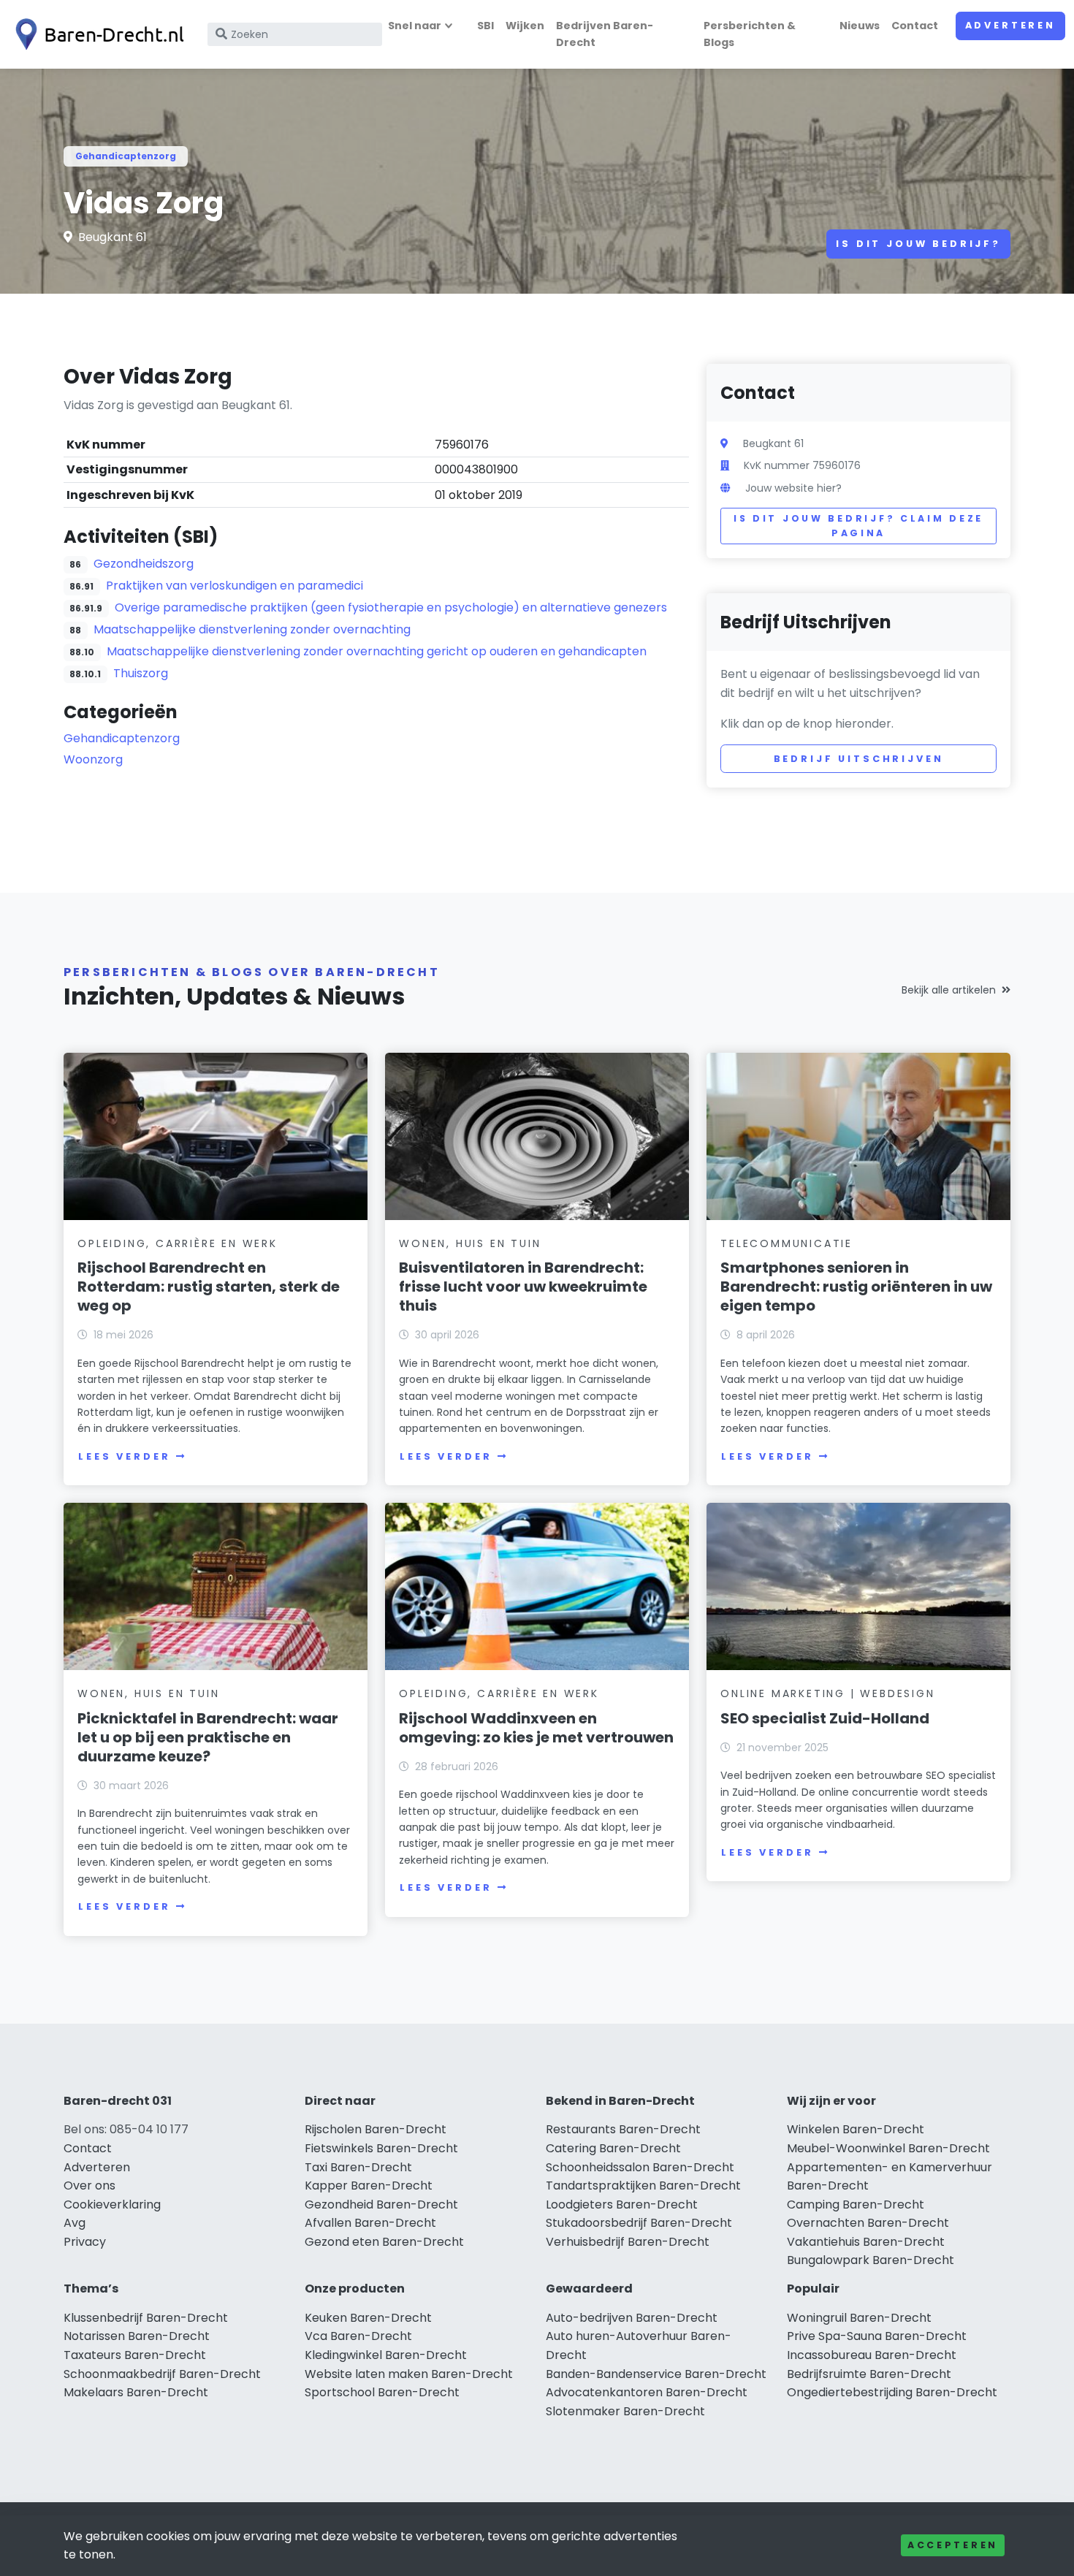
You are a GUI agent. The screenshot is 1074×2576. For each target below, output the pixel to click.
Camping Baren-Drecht (856, 2205)
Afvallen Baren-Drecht (370, 2223)
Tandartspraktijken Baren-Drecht (643, 2186)
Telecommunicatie (787, 1243)
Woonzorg (93, 759)
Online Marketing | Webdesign (827, 1693)
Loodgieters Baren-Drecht (622, 2205)
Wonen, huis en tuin (470, 1243)
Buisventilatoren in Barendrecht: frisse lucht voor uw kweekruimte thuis (523, 1287)
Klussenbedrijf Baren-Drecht (146, 2318)
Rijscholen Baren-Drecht (376, 2129)
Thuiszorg (141, 673)
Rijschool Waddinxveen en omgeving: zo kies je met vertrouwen (536, 1728)
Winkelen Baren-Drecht (856, 2129)
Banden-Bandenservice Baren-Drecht (656, 2374)
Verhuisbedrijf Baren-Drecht (628, 2242)
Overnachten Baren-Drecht (868, 2223)
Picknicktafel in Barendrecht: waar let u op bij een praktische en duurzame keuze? (208, 1737)
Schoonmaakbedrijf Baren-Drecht (162, 2374)
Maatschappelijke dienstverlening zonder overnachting (252, 629)
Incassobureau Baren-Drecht (872, 2355)
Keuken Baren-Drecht (368, 2318)
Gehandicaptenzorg (126, 156)
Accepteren (953, 2545)
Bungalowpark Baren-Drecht (871, 2260)
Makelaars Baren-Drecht (136, 2392)
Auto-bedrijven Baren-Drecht (632, 2318)
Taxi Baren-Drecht (358, 2167)
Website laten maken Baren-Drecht (409, 2374)
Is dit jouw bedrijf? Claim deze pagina (858, 526)
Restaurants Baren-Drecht (623, 2129)
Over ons (89, 2186)
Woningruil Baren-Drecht (859, 2318)
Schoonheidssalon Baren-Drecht (640, 2167)
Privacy (85, 2242)
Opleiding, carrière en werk (178, 1243)
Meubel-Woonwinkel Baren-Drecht (888, 2148)
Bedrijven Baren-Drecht (605, 34)
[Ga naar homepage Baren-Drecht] (96, 34)
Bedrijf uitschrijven (859, 759)
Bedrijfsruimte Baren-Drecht (869, 2374)
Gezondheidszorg (144, 564)
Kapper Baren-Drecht (369, 2186)
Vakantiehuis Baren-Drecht (866, 2242)
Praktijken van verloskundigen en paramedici (235, 586)
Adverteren (1010, 25)
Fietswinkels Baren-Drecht (381, 2148)
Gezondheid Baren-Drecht (381, 2205)
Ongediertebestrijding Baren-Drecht (892, 2392)
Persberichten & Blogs (750, 34)
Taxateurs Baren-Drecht (135, 2355)
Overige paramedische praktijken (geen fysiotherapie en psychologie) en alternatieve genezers (391, 607)
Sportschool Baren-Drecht (382, 2392)
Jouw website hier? (793, 488)
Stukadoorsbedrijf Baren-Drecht (639, 2223)
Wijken (525, 26)
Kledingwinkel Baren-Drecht (386, 2355)
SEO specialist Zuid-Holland (825, 1718)
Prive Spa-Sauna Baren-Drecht (877, 2336)
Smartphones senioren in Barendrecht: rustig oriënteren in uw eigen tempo (856, 1287)
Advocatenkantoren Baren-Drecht (647, 2392)
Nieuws (860, 26)
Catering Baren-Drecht (613, 2148)
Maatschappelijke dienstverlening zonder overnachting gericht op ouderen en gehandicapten (377, 651)
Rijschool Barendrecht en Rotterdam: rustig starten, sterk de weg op (209, 1287)
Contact (915, 26)
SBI (485, 26)
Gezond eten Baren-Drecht (384, 2242)
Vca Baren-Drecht (358, 2336)
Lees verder (124, 1456)
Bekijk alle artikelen (949, 990)
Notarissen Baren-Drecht (137, 2336)
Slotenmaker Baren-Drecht (625, 2411)
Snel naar (415, 26)
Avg (75, 2223)
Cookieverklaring (112, 2205)
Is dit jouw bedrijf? (918, 244)
